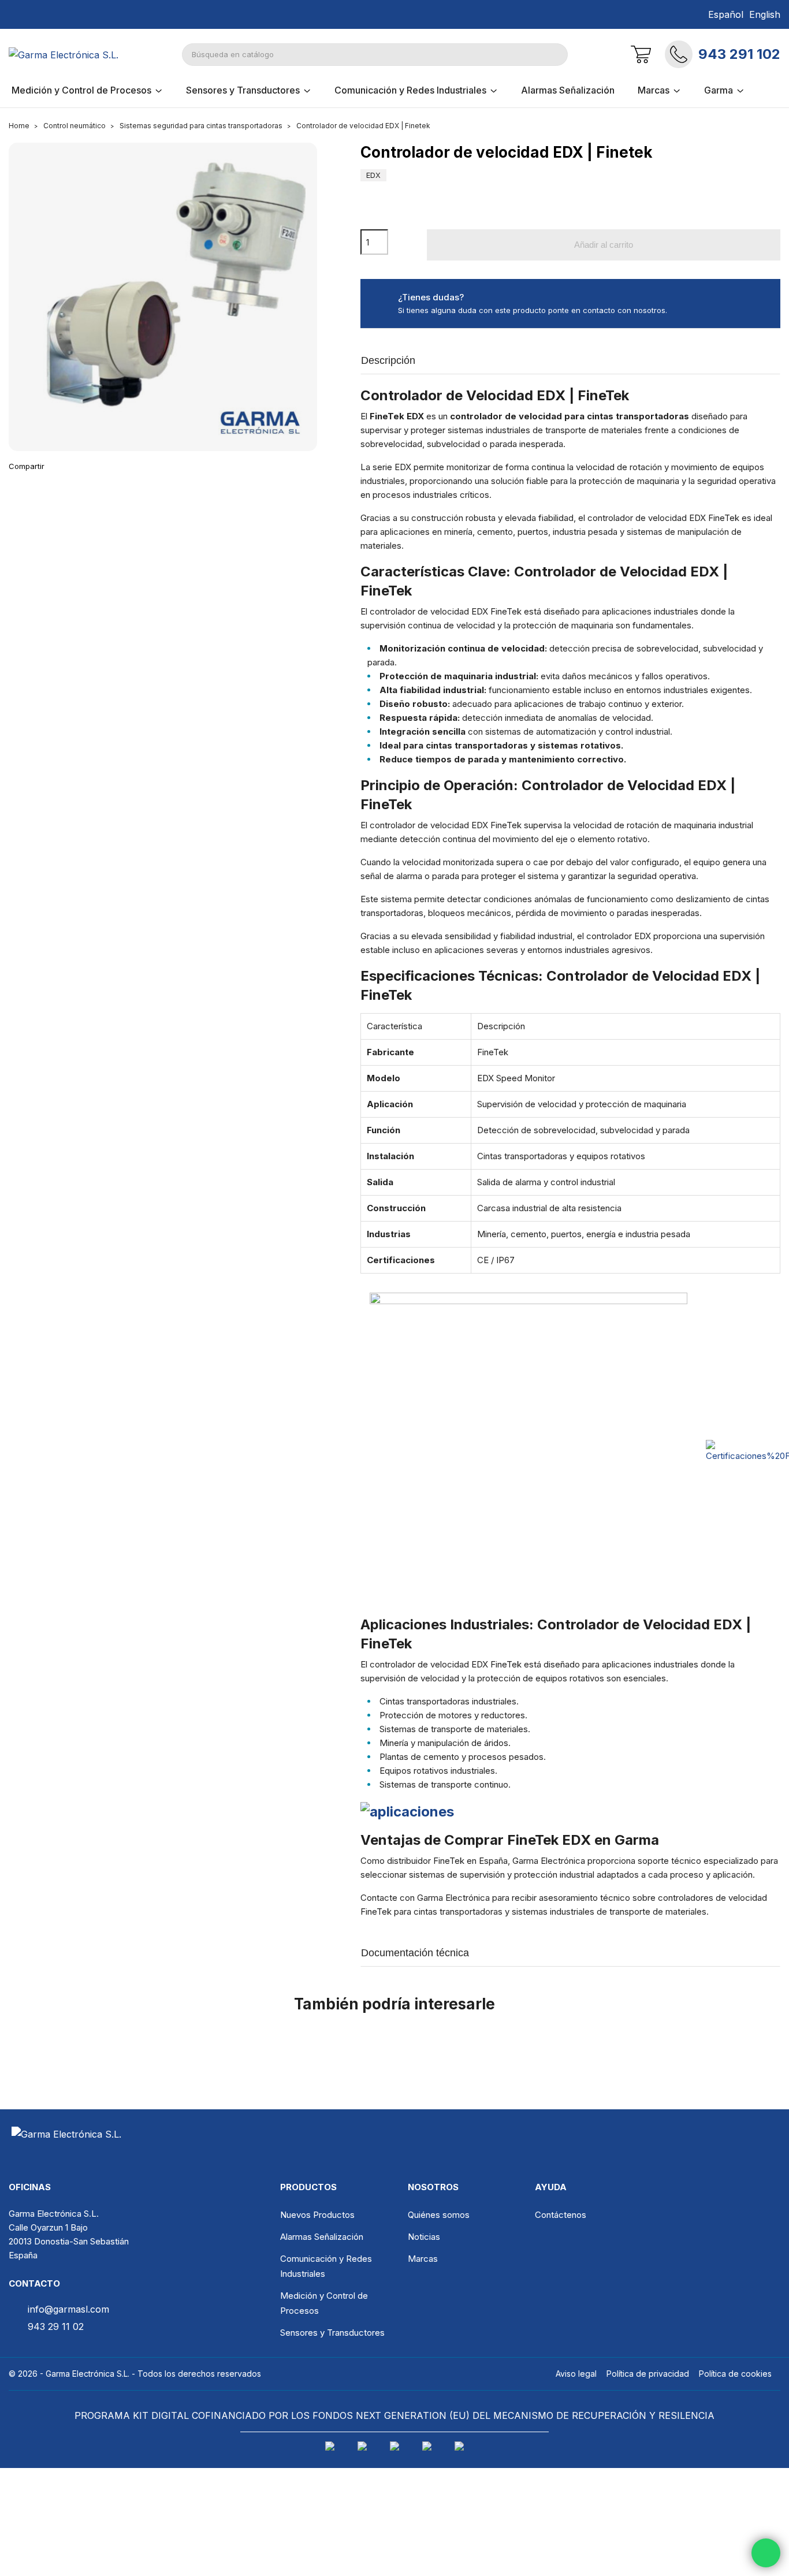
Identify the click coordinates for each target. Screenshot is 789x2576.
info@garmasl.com (68, 2309)
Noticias (424, 2237)
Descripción (388, 360)
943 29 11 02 (56, 2326)
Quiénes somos (439, 2215)
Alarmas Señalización (322, 2237)
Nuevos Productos (317, 2215)
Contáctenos (561, 2215)
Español (726, 14)
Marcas (423, 2259)
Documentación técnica (415, 1953)
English (765, 14)
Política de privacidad (648, 2374)
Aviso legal (576, 2374)
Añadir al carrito (604, 245)
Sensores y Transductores (332, 2333)
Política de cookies (735, 2374)
